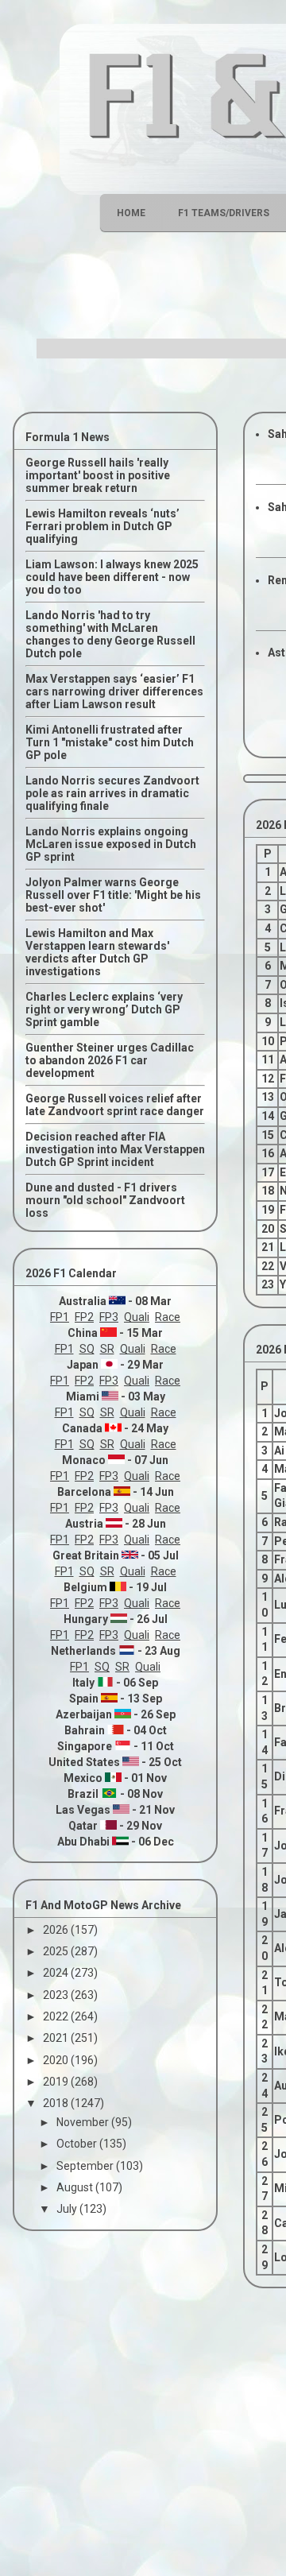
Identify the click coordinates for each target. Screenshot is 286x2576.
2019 (57, 2082)
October (78, 2144)
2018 (57, 2103)
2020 (57, 2060)
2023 (57, 1995)
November (84, 2122)
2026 (57, 1930)
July (68, 2209)
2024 (57, 1973)
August (76, 2187)
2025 (57, 1951)
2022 (57, 2016)
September (86, 2166)
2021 (57, 2038)
